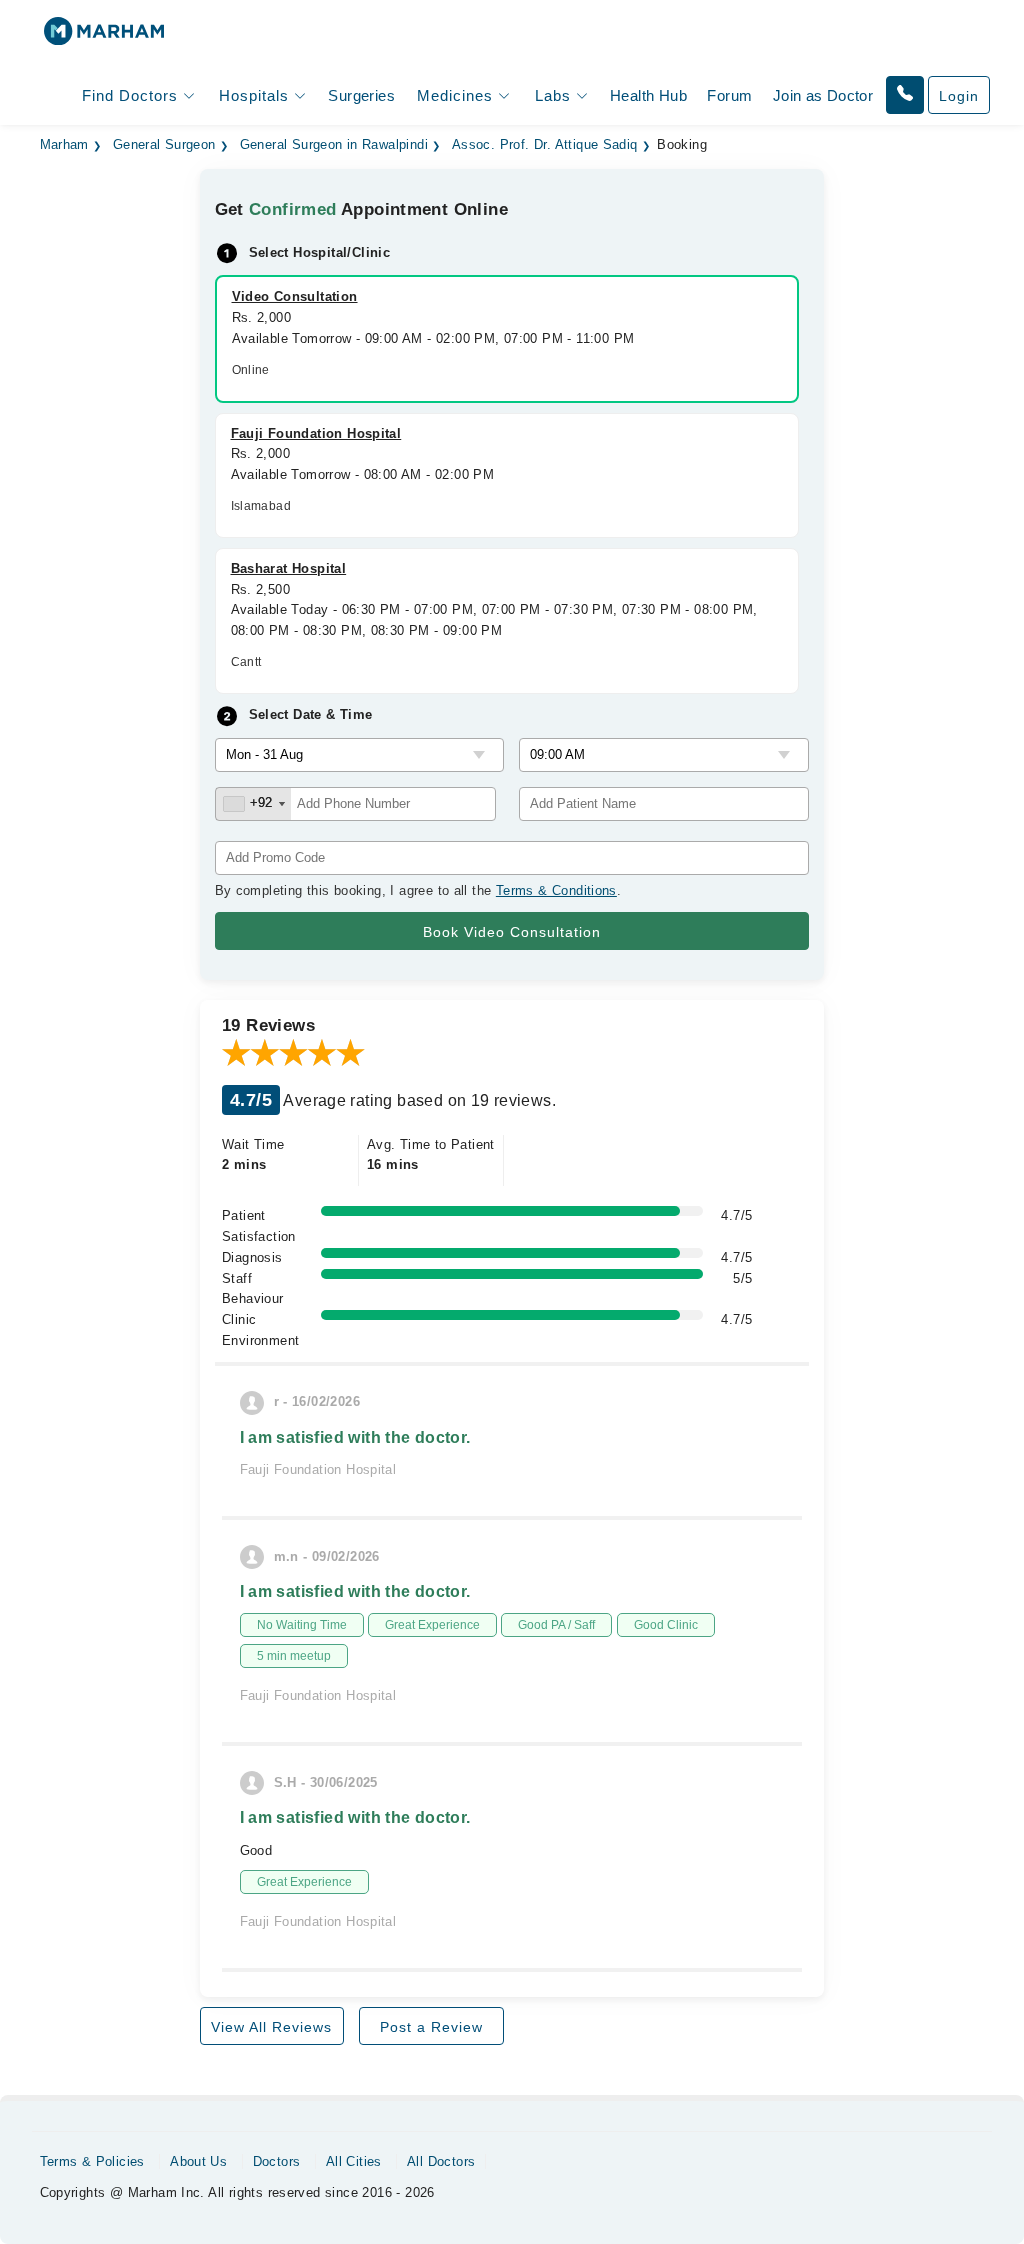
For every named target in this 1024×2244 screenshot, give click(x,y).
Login (959, 96)
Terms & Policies (92, 2161)
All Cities (354, 2161)
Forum (729, 95)
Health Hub (648, 95)
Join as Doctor (823, 95)
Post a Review (431, 2027)
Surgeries (361, 95)
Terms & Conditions (556, 890)
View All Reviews (271, 2027)
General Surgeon (164, 145)
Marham (64, 145)
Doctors (277, 2161)
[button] (905, 95)
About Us (198, 2161)
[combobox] (253, 804)
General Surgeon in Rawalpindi (334, 145)
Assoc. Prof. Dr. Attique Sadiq (545, 145)
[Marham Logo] (104, 37)
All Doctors (441, 2161)
